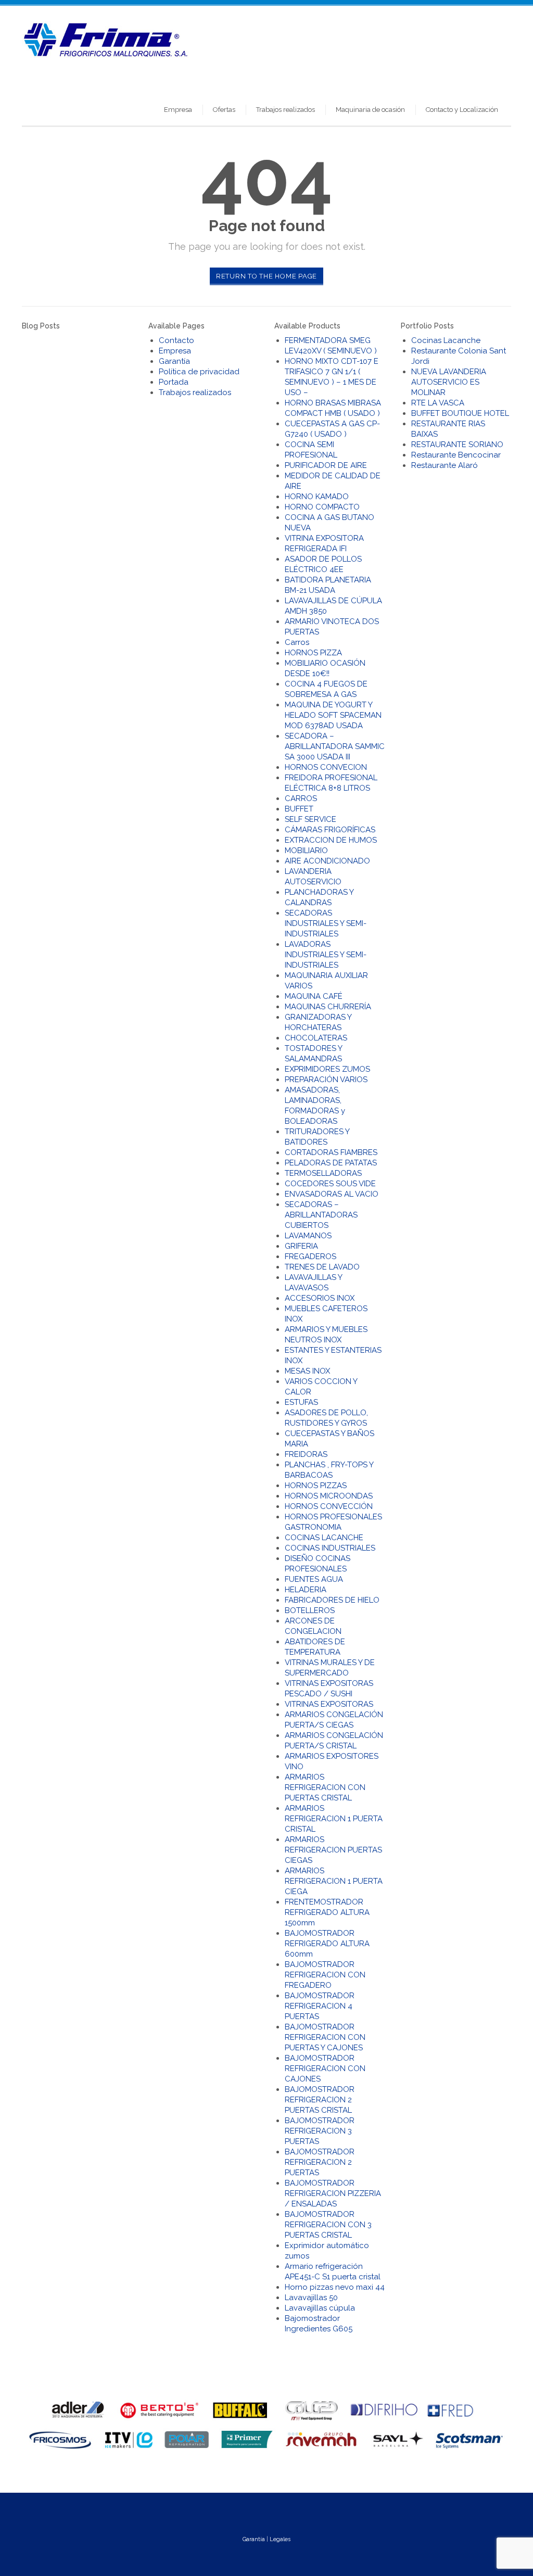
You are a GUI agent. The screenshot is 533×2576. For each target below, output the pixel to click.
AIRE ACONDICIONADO (327, 861)
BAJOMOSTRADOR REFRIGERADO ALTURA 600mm (327, 1944)
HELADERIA (306, 1590)
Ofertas (224, 110)
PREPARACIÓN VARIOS (326, 1080)
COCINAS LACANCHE (324, 1538)
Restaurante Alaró (445, 465)
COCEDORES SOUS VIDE (330, 1184)
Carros (297, 642)
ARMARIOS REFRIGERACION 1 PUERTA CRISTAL (334, 1819)
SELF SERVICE (310, 819)
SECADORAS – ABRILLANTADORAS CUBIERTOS (321, 1215)
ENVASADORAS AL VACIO (332, 1194)
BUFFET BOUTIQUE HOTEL (460, 413)
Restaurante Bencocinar (456, 455)
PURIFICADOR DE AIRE (326, 465)
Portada (174, 382)
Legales (280, 2539)
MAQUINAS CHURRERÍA (328, 1007)
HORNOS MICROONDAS (329, 1496)
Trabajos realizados (285, 110)
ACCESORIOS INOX (320, 1298)
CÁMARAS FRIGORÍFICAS (330, 830)
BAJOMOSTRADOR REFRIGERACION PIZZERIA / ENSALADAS (333, 2193)
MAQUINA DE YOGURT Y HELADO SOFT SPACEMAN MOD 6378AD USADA (333, 715)
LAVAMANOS (308, 1236)
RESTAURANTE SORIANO (457, 445)
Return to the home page (266, 276)
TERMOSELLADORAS (323, 1173)
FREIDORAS (306, 1454)
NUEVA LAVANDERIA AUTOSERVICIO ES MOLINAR (449, 382)
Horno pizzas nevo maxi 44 (335, 2287)
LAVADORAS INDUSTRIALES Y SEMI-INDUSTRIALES (326, 955)
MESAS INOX (307, 1371)
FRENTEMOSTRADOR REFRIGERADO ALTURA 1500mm (327, 1912)
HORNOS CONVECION (326, 767)
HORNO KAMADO (317, 497)
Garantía (174, 361)
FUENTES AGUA (314, 1579)
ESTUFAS (301, 1402)
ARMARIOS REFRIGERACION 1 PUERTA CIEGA (334, 1881)
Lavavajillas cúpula (320, 2308)
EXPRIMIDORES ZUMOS (327, 1069)
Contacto (176, 340)
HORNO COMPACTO (322, 507)
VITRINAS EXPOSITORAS (329, 1704)
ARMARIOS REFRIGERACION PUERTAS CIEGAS (333, 1850)
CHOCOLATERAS (316, 1038)
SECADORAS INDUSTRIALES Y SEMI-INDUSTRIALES (326, 923)
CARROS (301, 798)
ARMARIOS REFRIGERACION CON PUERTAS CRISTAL (325, 1787)
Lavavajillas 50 (311, 2298)
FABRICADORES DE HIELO (332, 1600)
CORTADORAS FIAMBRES (331, 1152)
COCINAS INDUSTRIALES (330, 1548)
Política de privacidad (199, 372)
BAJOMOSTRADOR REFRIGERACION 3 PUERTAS (320, 2131)
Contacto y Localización (462, 110)
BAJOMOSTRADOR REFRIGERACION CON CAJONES (325, 2069)
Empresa (178, 110)
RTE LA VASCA (438, 403)
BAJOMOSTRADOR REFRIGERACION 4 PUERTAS (320, 2006)
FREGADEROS (310, 1257)
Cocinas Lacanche (446, 340)
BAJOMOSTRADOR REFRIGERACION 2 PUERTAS (320, 2162)
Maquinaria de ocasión (370, 110)
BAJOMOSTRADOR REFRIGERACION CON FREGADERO (325, 1975)
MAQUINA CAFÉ (314, 996)
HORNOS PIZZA (313, 653)
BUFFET (299, 809)
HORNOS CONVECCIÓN (329, 1506)
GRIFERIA (301, 1246)
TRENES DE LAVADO (322, 1267)
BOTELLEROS (310, 1610)
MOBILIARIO (306, 851)
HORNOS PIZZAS (316, 1486)
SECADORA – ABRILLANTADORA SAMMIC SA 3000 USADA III (335, 746)
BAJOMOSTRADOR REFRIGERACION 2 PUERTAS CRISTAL (320, 2100)
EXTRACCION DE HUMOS (331, 840)
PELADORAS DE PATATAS (331, 1163)
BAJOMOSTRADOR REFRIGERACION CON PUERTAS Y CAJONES (325, 2037)
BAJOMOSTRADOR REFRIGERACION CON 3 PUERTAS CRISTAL (328, 2225)
